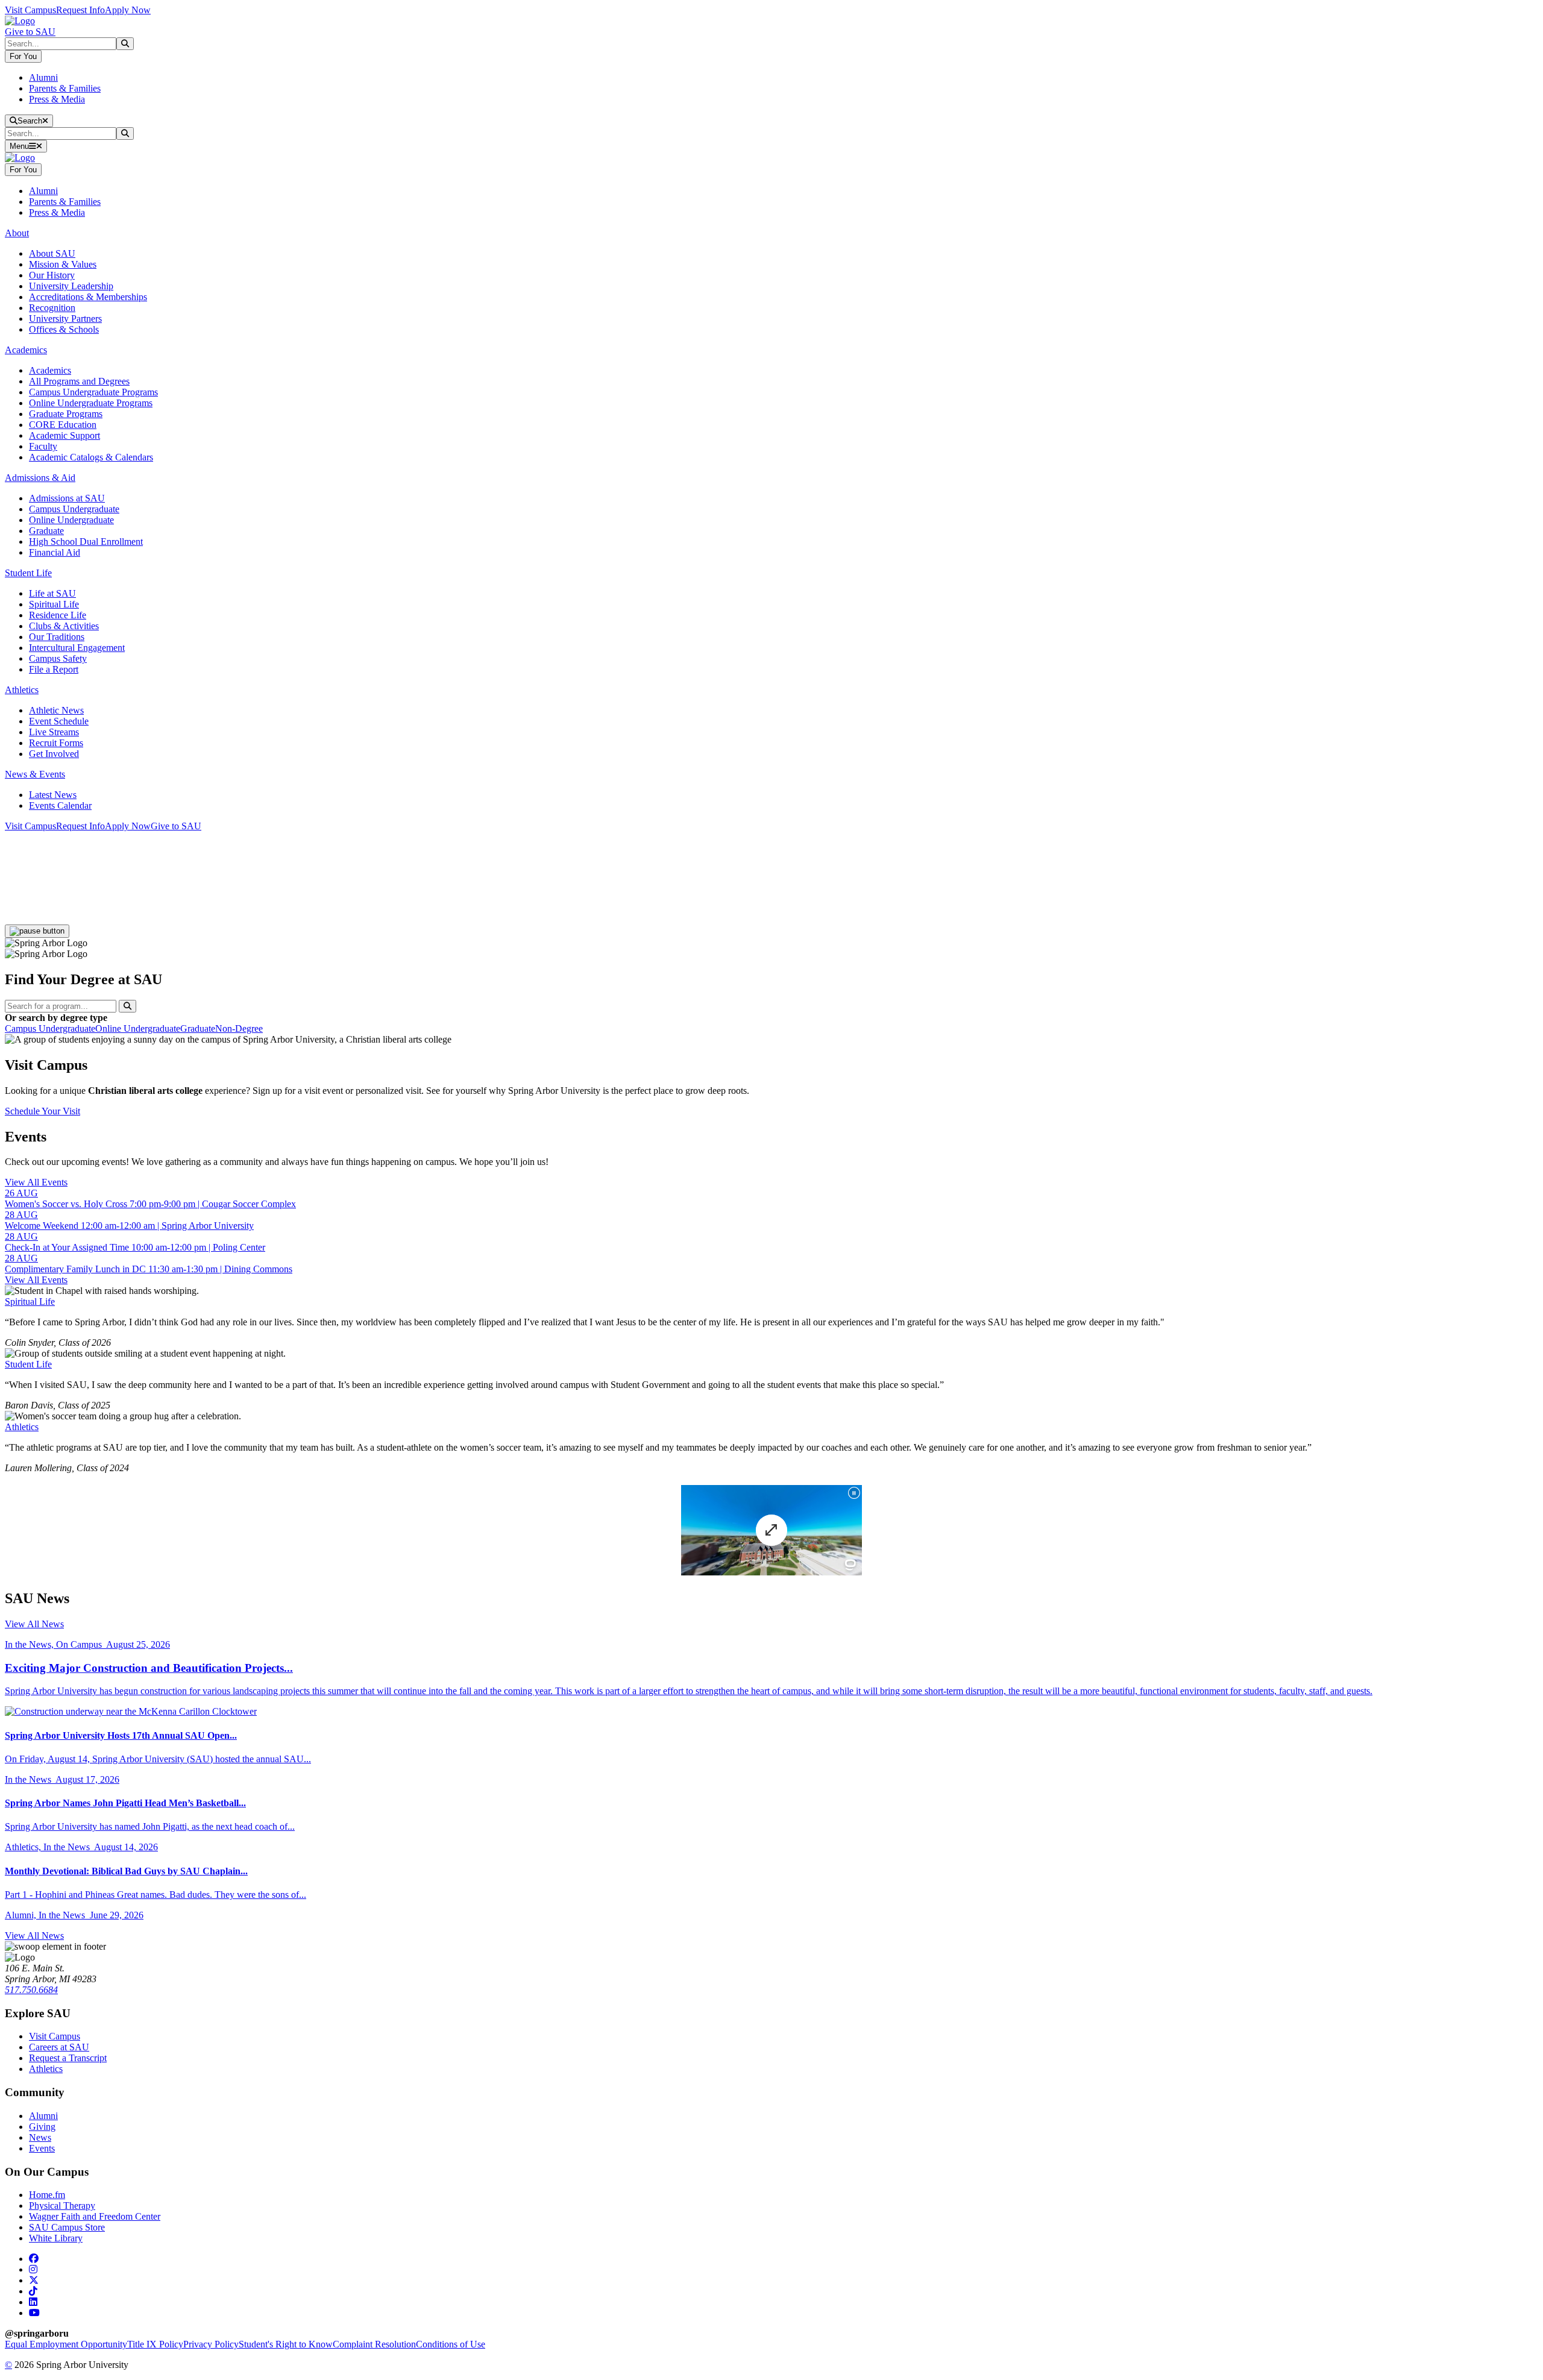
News (40, 2137)
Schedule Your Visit (42, 1111)
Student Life (28, 1364)
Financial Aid (55, 552)
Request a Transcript (68, 2058)
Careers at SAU (59, 2047)
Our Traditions (57, 637)
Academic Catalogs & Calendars (91, 457)
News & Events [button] (35, 774)
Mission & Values (63, 264)
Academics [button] (26, 350)
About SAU (52, 253)
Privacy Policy (211, 2344)
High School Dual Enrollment (86, 542)
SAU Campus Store (67, 2227)
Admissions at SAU (67, 498)
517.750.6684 (31, 1990)
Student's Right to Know (286, 2344)
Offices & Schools (64, 329)
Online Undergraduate (71, 520)
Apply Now (128, 10)
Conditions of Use (451, 2344)
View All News (34, 1624)
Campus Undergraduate (74, 509)
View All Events (36, 1182)
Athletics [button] (22, 690)
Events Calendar (60, 805)
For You (23, 56)
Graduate (46, 531)
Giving (42, 2127)
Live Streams (54, 732)
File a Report (54, 669)
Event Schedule (59, 721)
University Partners (65, 319)
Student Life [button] (28, 573)
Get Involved (54, 754)
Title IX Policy (155, 2344)
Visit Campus (30, 10)
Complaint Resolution (374, 2344)
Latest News (53, 795)
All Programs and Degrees (79, 381)
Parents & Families (65, 88)
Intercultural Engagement (77, 648)
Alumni (43, 77)
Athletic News (56, 710)
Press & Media (57, 99)
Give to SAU (30, 32)
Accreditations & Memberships (88, 297)
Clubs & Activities (64, 626)
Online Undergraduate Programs (91, 403)
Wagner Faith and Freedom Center (95, 2216)
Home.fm (47, 2195)
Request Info (80, 10)
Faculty (43, 446)
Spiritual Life (54, 604)
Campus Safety (58, 658)
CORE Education (63, 425)
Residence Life (58, 615)
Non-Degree (239, 1028)
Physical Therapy (62, 2206)
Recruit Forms (56, 743)
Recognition (52, 308)
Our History (52, 275)
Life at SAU (52, 593)
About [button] (17, 233)
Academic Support (64, 435)
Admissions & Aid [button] (40, 478)
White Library (56, 2238)
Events (42, 2148)
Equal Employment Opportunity (66, 2344)
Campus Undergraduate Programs (93, 392)
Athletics (22, 1427)
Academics (50, 370)
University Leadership (71, 286)
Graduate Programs (66, 414)
